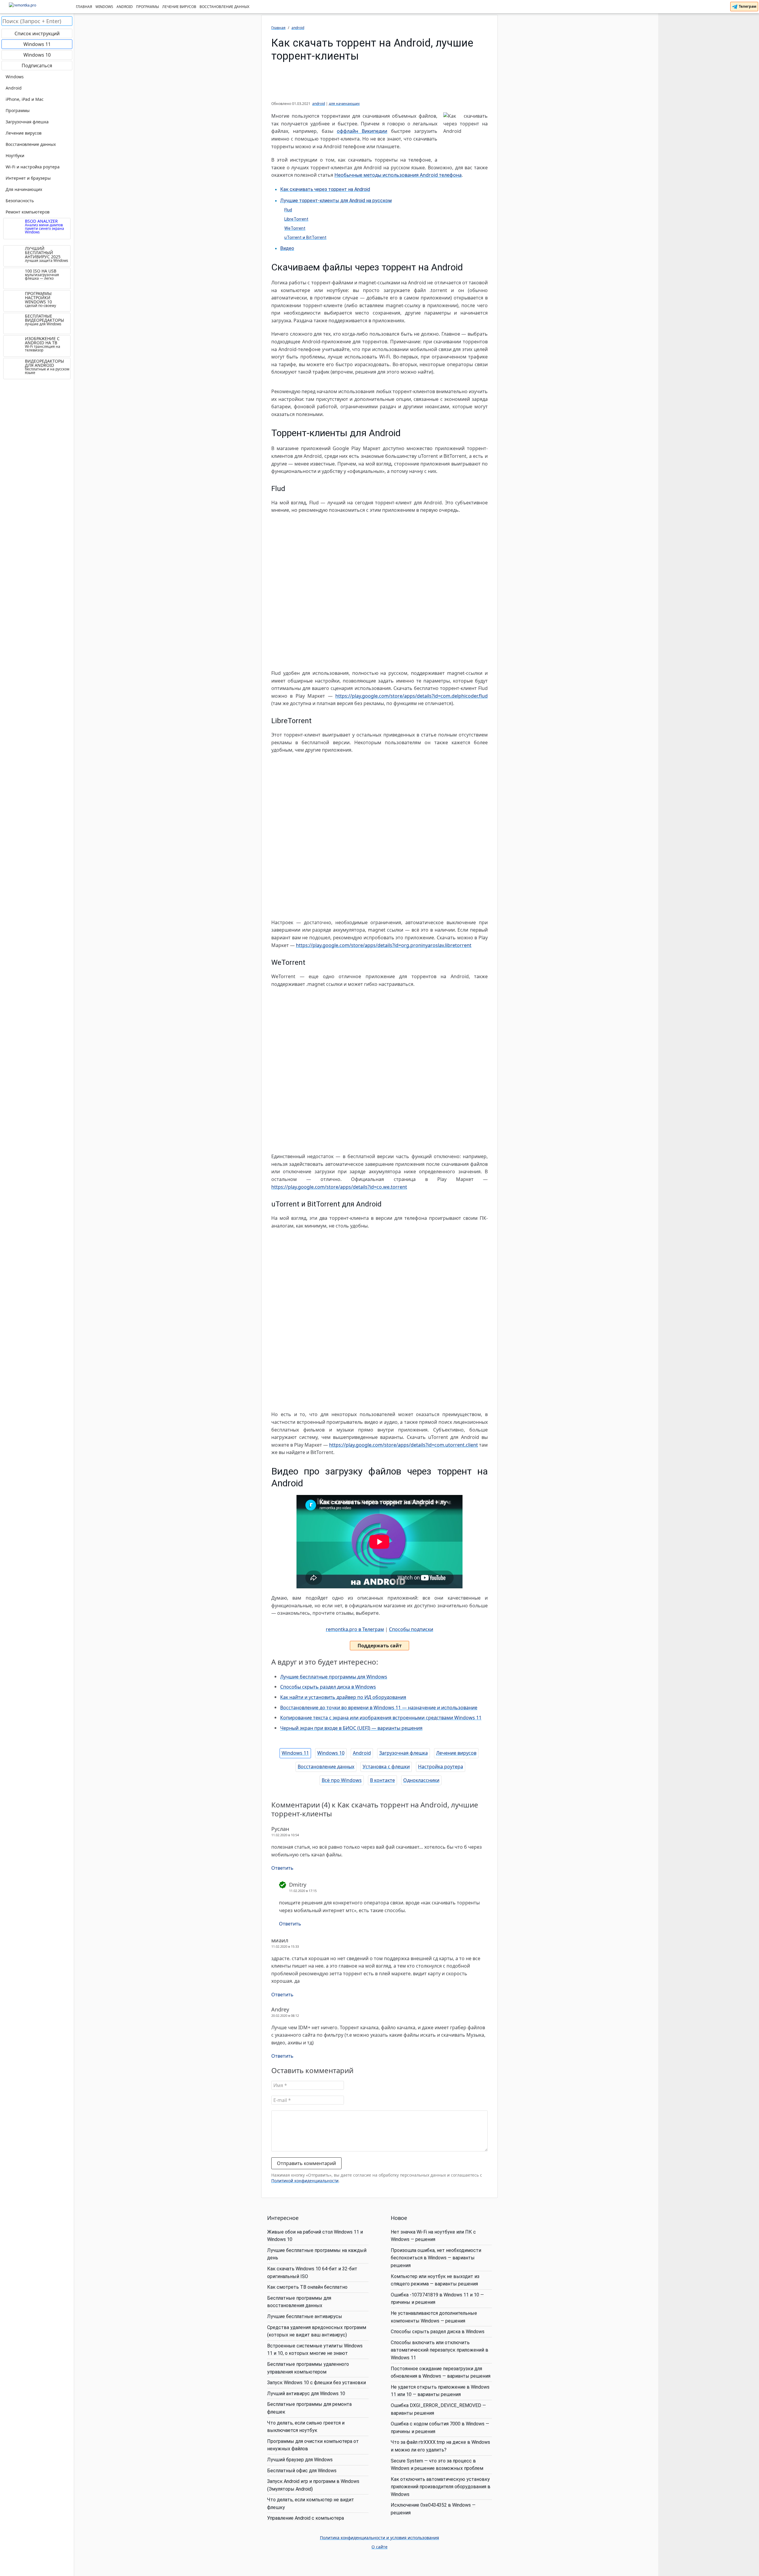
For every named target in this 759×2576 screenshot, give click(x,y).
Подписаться (37, 66)
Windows (104, 7)
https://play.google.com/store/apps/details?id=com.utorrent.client (404, 1445)
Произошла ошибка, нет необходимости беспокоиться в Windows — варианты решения (436, 2258)
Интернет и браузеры (28, 178)
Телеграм (747, 6)
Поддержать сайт (380, 1646)
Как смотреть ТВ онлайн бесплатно (307, 2287)
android (319, 104)
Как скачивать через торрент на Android (325, 189)
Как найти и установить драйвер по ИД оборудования (343, 1697)
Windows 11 (295, 1753)
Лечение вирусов (179, 7)
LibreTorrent (296, 219)
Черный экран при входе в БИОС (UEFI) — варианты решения (351, 1728)
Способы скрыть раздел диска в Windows (328, 1687)
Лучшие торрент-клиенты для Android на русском (336, 201)
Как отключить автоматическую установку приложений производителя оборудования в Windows (441, 2487)
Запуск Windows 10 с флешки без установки (316, 2383)
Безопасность (20, 201)
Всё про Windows (342, 1780)
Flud (288, 210)
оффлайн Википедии (362, 131)
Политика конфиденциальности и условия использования (379, 2538)
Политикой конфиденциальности (305, 2181)
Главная (84, 7)
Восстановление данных (224, 7)
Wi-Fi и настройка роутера (33, 167)
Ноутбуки (15, 156)
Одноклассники (421, 1780)
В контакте (382, 1780)
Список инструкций (37, 34)
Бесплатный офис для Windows (302, 2471)
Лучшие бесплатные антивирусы (305, 2316)
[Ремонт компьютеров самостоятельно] (37, 7)
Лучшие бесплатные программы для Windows (334, 1677)
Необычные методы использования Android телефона (398, 175)
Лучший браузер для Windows (300, 2460)
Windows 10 (331, 1753)
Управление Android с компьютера (306, 2518)
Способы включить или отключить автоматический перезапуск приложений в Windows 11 (440, 2350)
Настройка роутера (441, 1767)
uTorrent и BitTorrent (305, 238)
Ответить (282, 1868)
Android (125, 7)
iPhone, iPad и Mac (25, 99)
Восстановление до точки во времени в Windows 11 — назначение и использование (379, 1708)
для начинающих (344, 104)
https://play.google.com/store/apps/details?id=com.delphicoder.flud (412, 696)
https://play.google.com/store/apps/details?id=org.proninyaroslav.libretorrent (384, 945)
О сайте (379, 2547)
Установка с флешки (386, 1767)
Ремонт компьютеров (28, 212)
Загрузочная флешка (404, 1753)
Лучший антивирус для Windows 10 (306, 2394)
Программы (148, 7)
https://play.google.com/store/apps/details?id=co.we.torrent (339, 1187)
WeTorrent (295, 228)
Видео (287, 248)
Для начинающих (24, 189)
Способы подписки (411, 1629)
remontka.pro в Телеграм (355, 1629)
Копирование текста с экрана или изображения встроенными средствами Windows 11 (381, 1718)
